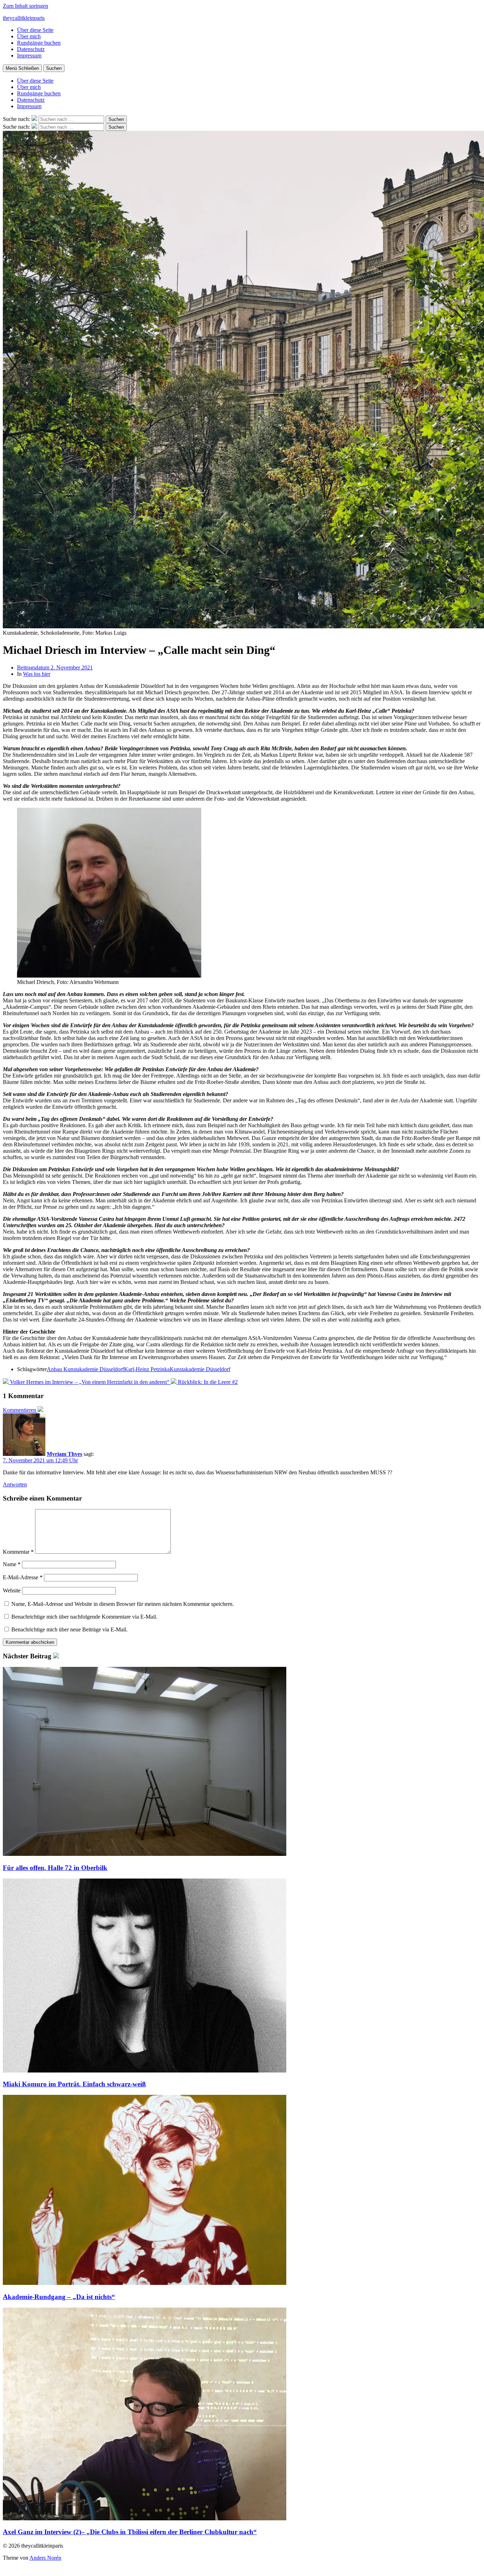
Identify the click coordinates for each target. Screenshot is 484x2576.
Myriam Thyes (64, 1454)
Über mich (29, 36)
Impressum (29, 55)
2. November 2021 (55, 667)
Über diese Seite (35, 30)
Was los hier (37, 674)
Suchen (54, 68)
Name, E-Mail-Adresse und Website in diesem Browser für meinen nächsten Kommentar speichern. (123, 1604)
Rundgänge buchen (39, 43)
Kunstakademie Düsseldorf (200, 1369)
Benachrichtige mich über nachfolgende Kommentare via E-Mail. (84, 1617)
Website (12, 1590)
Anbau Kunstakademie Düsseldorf (85, 1369)
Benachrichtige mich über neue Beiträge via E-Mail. (69, 1629)
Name (12, 1564)
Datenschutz (31, 49)
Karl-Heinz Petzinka (147, 1369)
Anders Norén (45, 2558)
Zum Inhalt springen (26, 6)
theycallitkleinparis (24, 18)
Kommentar (18, 1552)
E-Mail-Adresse (23, 1577)
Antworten (15, 1484)
